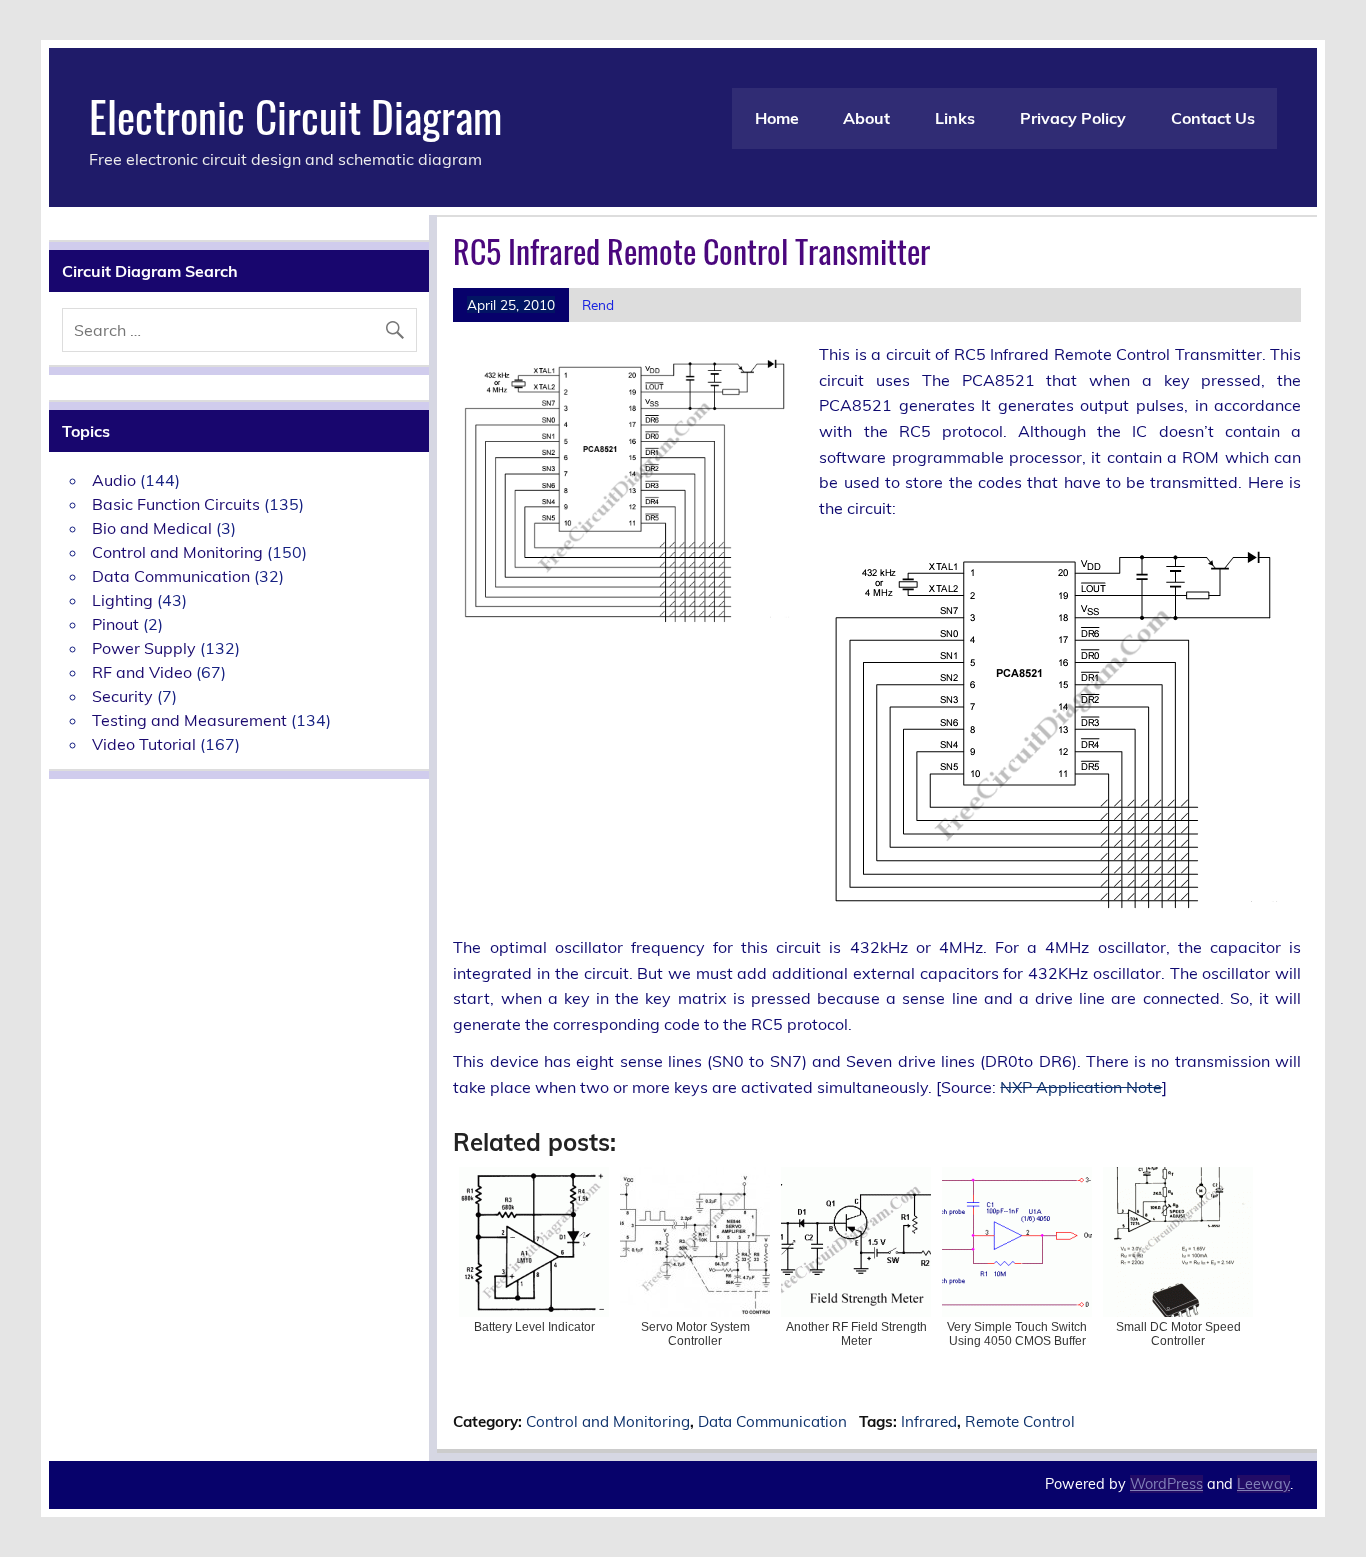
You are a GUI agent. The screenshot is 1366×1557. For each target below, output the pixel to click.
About (866, 118)
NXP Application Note (1081, 1087)
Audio (114, 480)
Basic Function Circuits (176, 504)
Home (777, 118)
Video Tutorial (144, 744)
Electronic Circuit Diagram (295, 115)
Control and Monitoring (608, 1421)
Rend (598, 304)
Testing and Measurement (189, 720)
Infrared (929, 1421)
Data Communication (772, 1421)
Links (955, 118)
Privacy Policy (1073, 118)
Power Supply (144, 648)
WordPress (1166, 1484)
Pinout (115, 624)
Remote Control (1020, 1421)
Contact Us (1213, 118)
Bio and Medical (152, 528)
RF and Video (142, 672)
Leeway (1263, 1484)
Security (122, 696)
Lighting (122, 600)
